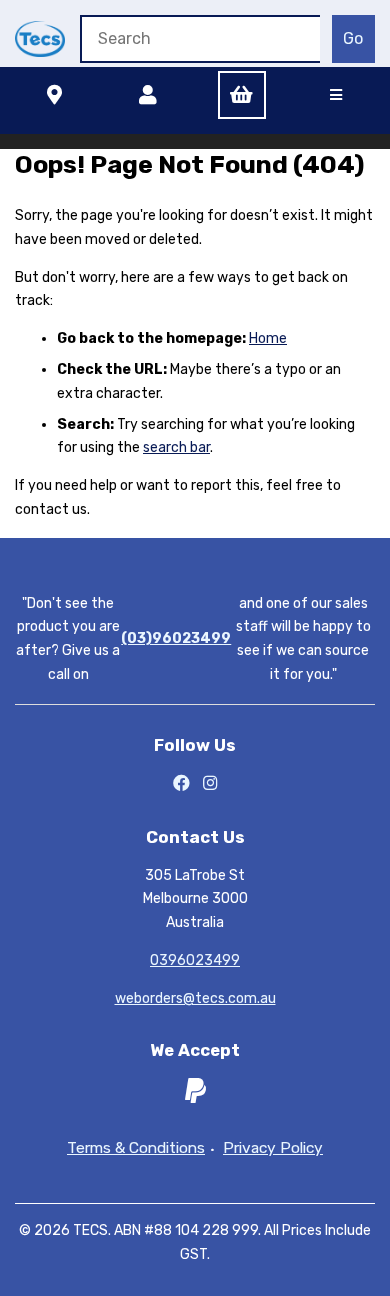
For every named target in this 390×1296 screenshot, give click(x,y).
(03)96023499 (176, 638)
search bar (176, 447)
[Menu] (336, 95)
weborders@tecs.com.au (195, 998)
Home (268, 338)
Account (148, 95)
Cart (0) (242, 95)
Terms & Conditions (136, 1148)
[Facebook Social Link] (181, 784)
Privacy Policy (273, 1148)
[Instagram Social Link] (210, 784)
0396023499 (195, 960)
